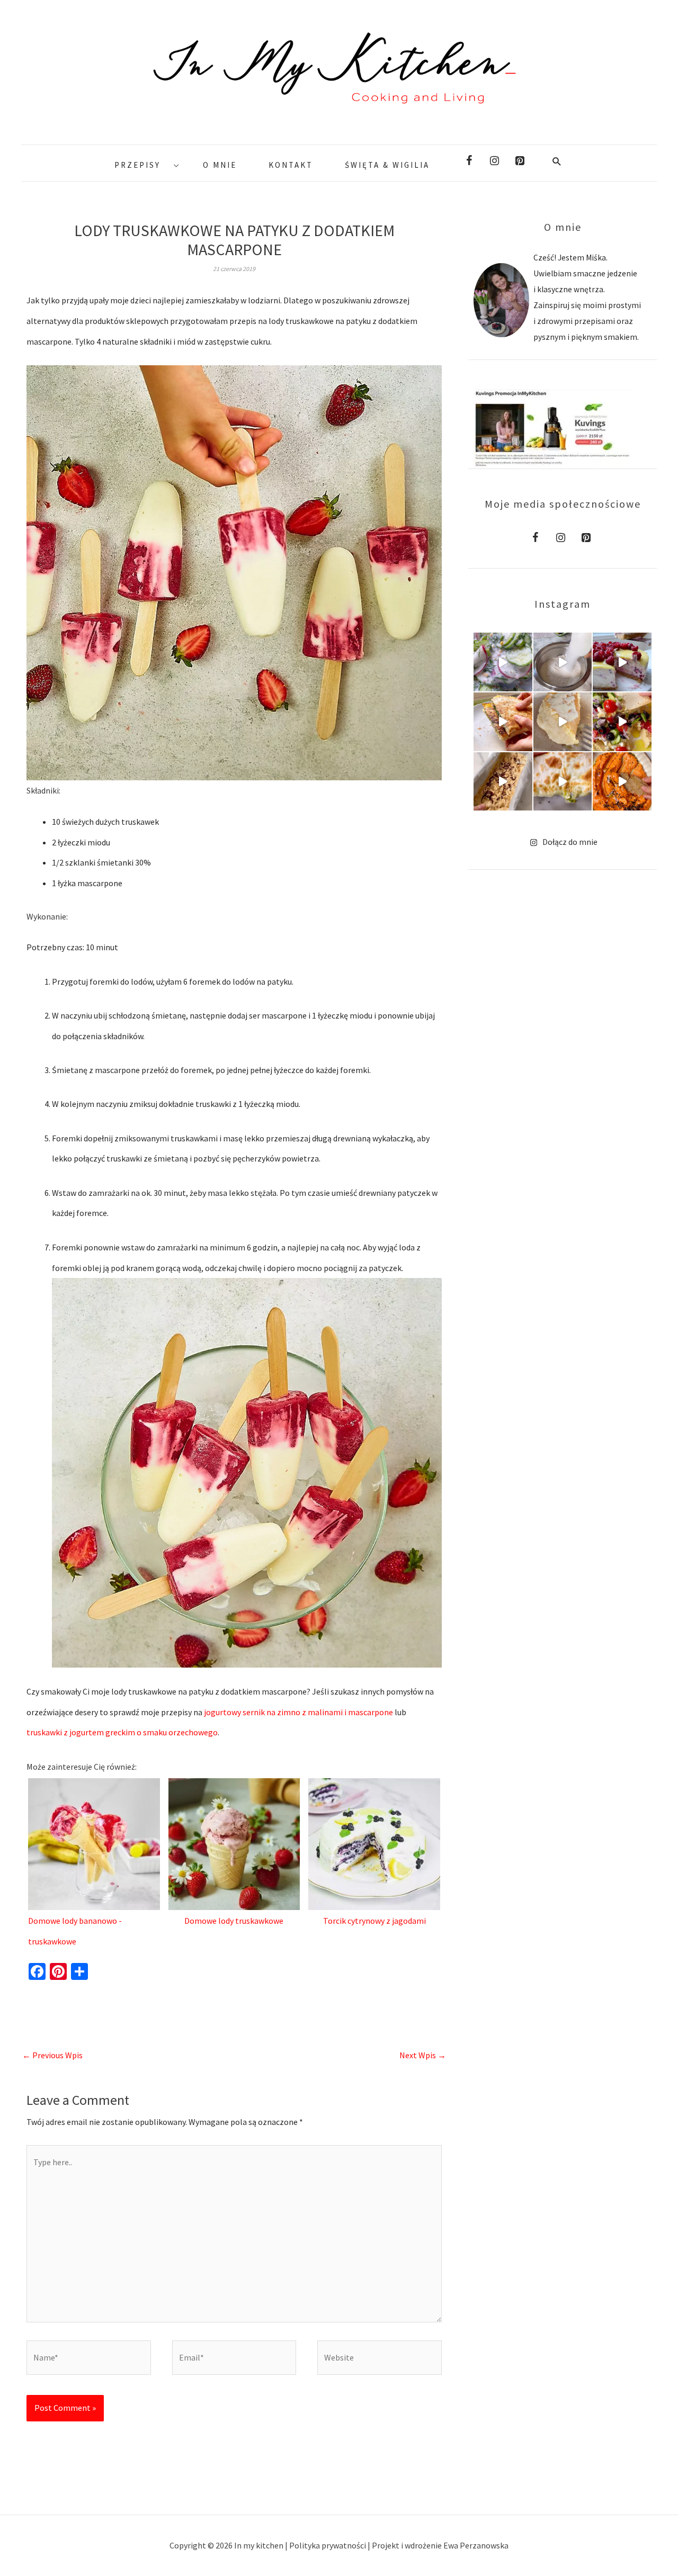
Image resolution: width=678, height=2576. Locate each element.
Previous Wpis (52, 2055)
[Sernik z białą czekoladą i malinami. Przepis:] (622, 662)
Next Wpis (423, 2055)
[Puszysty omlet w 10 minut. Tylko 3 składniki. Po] (563, 722)
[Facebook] (469, 161)
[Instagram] (494, 161)
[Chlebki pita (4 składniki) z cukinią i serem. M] (563, 782)
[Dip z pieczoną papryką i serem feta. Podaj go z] (622, 782)
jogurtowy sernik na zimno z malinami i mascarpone (298, 1712)
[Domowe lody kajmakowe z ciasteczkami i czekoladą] (503, 782)
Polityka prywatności (328, 2545)
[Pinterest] (520, 161)
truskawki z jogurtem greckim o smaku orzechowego (122, 1732)
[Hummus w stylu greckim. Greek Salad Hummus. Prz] (622, 722)
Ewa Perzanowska (476, 2545)
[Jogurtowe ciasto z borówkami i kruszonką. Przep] (563, 662)
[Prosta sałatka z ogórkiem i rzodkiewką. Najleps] (503, 662)
